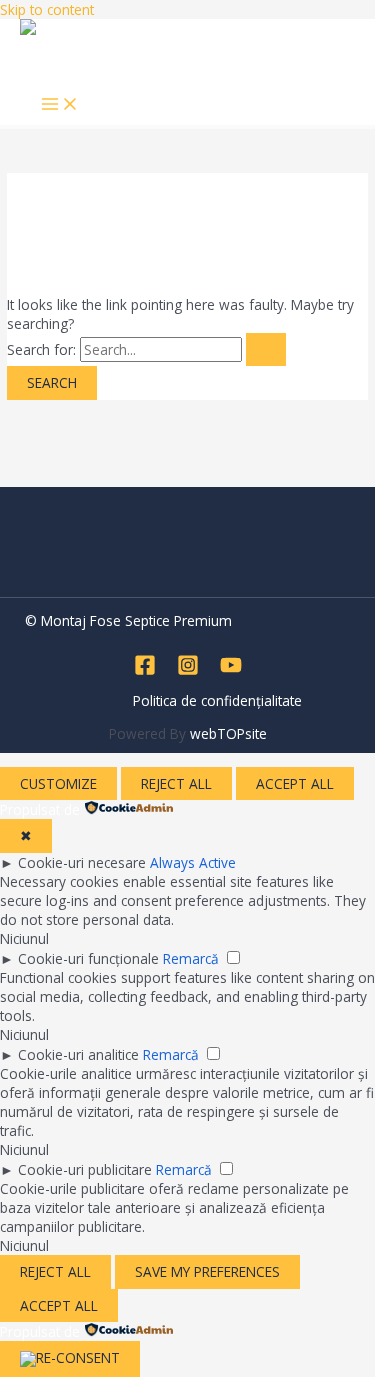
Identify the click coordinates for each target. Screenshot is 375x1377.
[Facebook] (145, 670)
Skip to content (47, 9)
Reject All (176, 783)
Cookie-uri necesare (82, 862)
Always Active (193, 862)
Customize (58, 783)
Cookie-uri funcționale (88, 958)
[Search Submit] (266, 350)
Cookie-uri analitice (78, 1054)
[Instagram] (188, 670)
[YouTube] (231, 670)
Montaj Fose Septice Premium (106, 63)
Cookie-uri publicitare (85, 1169)
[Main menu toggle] (60, 105)
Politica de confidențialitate (217, 700)
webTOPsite (228, 733)
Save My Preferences (207, 1271)
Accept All (295, 783)
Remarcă (191, 958)
